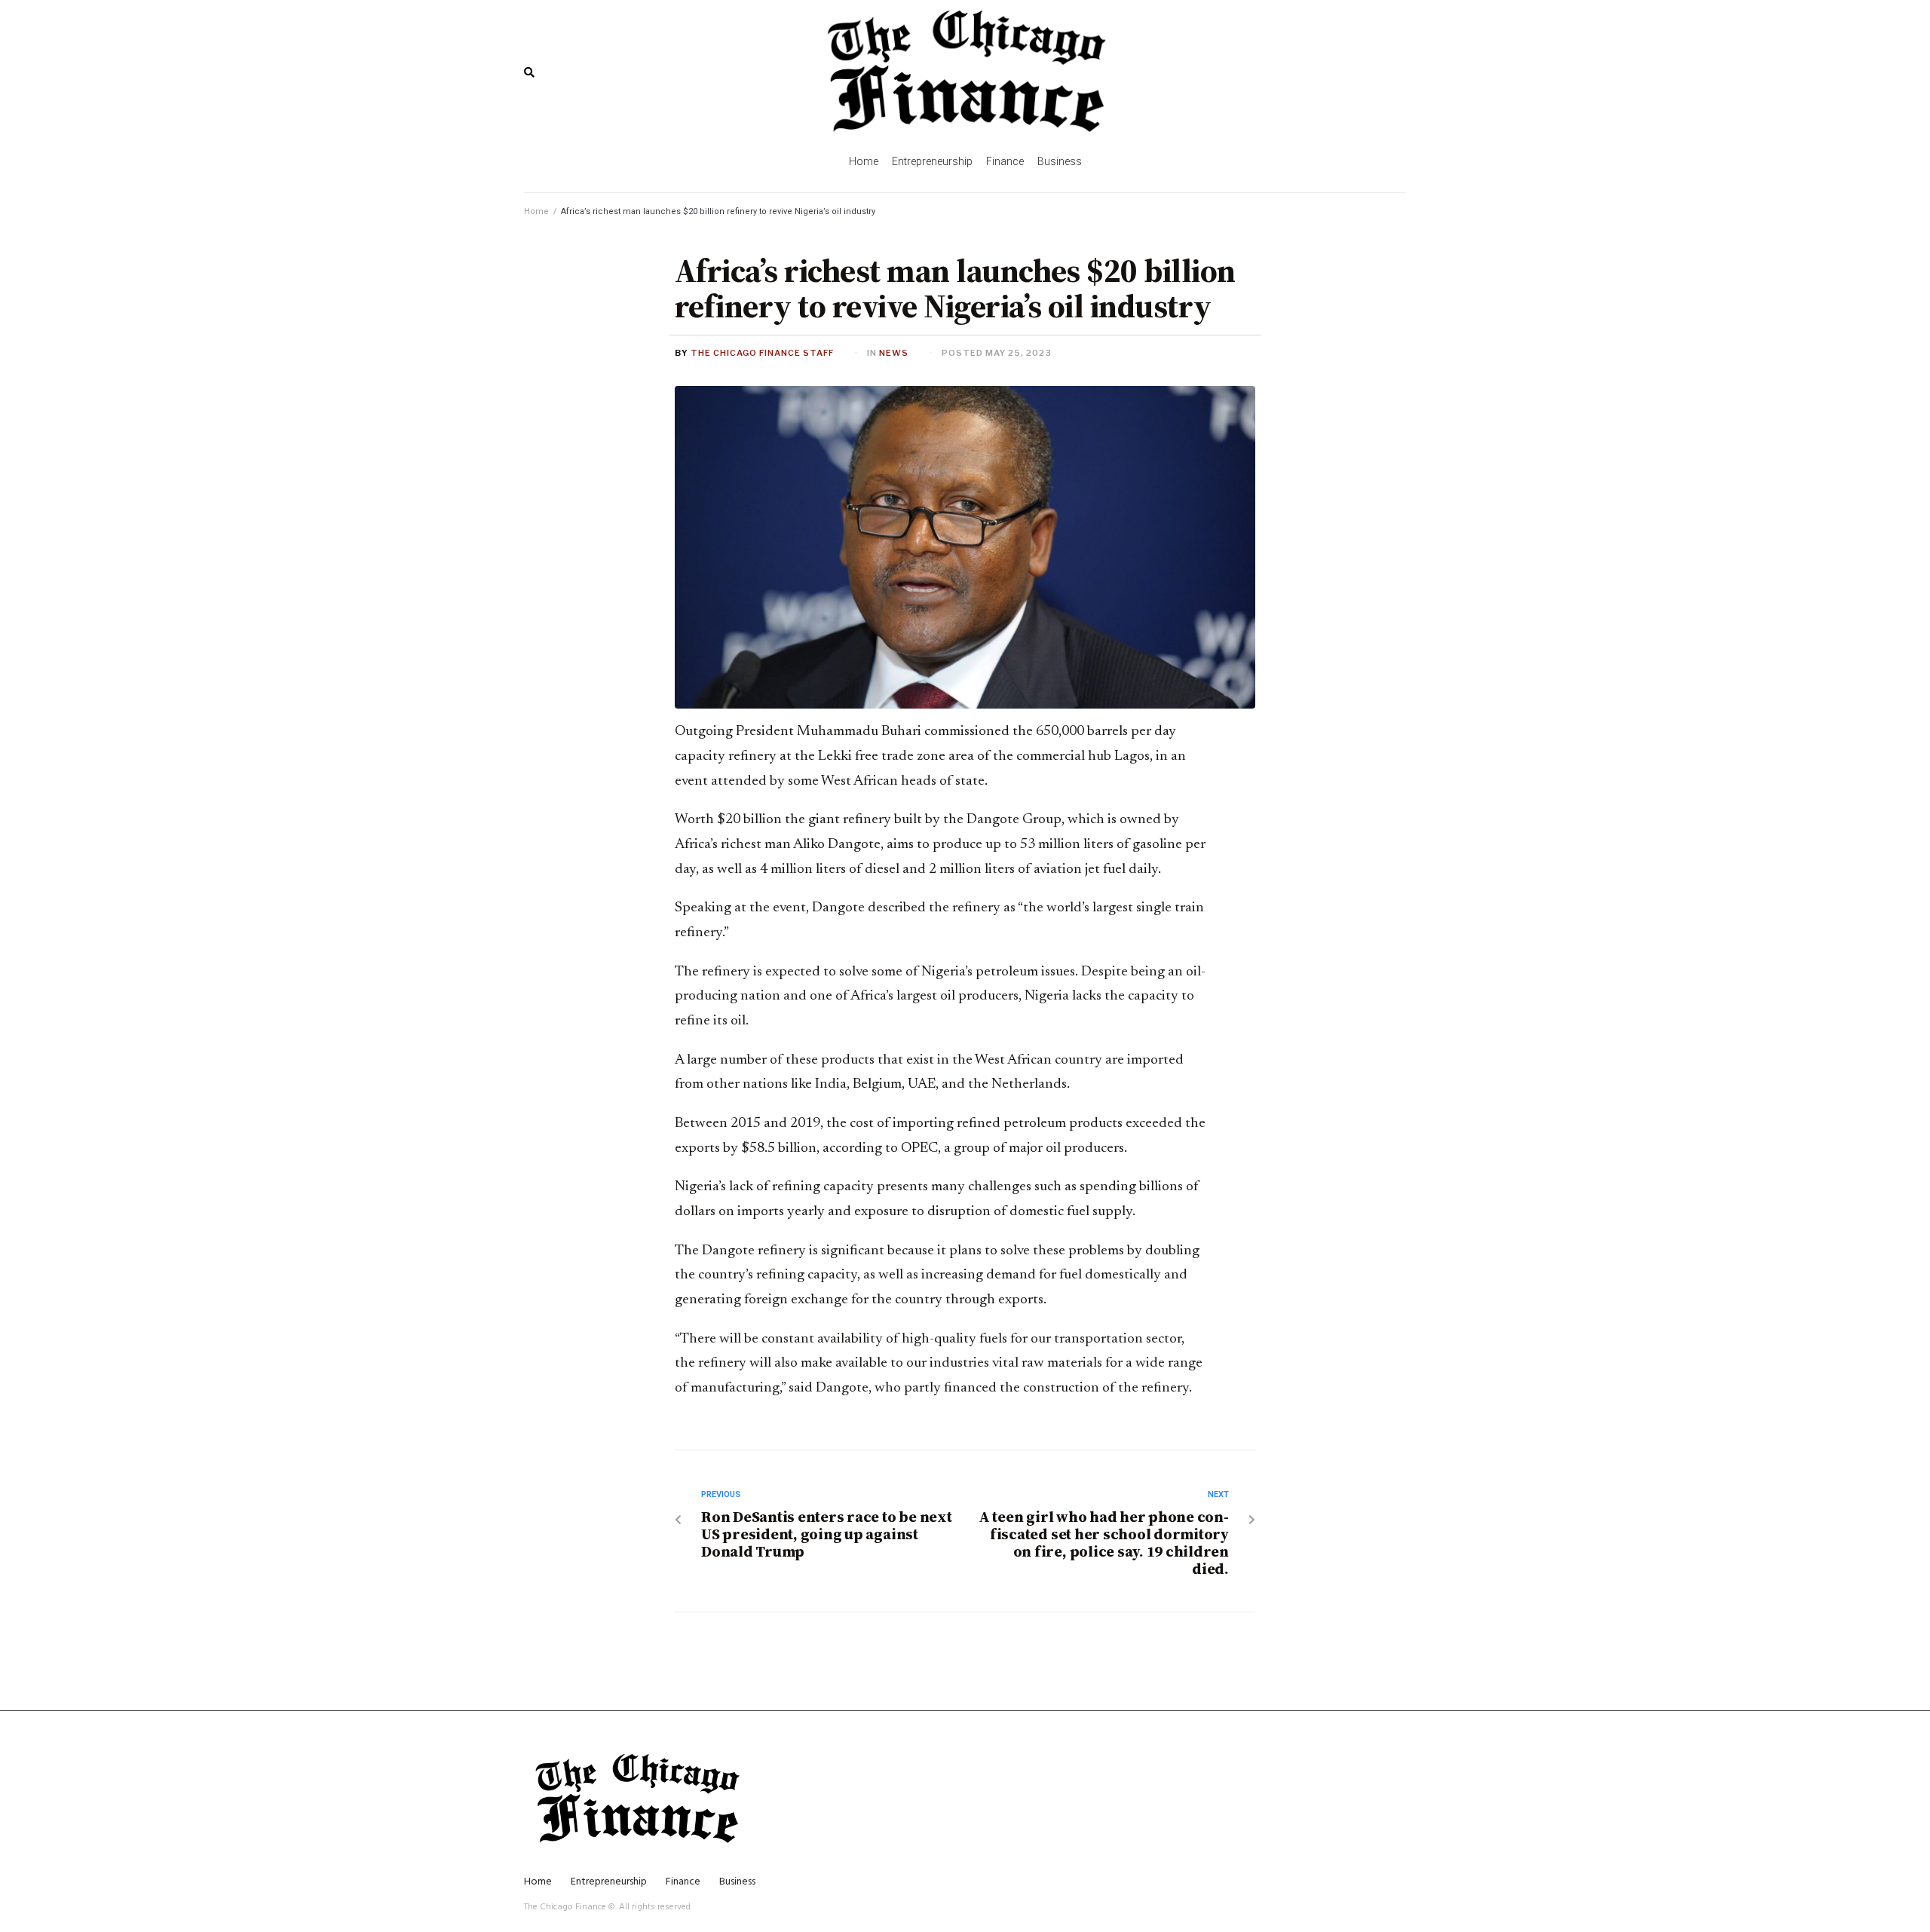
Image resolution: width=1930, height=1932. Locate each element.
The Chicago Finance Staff (762, 353)
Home (536, 211)
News (894, 353)
